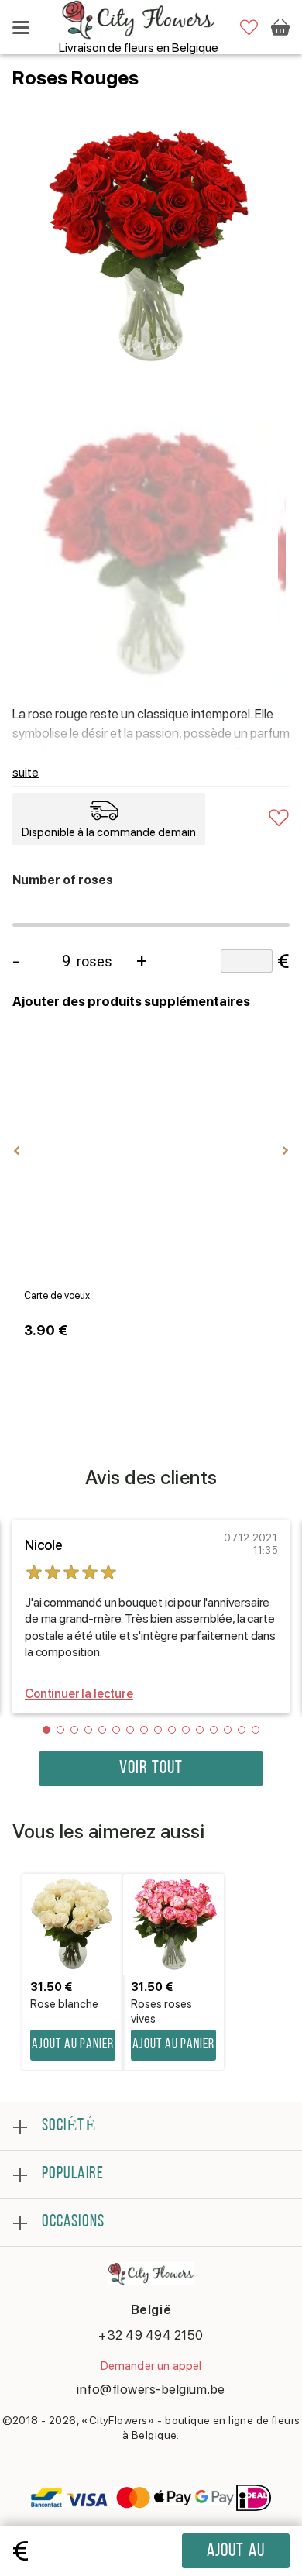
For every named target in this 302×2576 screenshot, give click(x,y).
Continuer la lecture (79, 1694)
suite (26, 772)
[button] (46, 1730)
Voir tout (151, 1768)
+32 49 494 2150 (151, 2335)
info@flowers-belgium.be (151, 2389)
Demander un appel (151, 2366)
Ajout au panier (236, 2555)
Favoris (249, 28)
